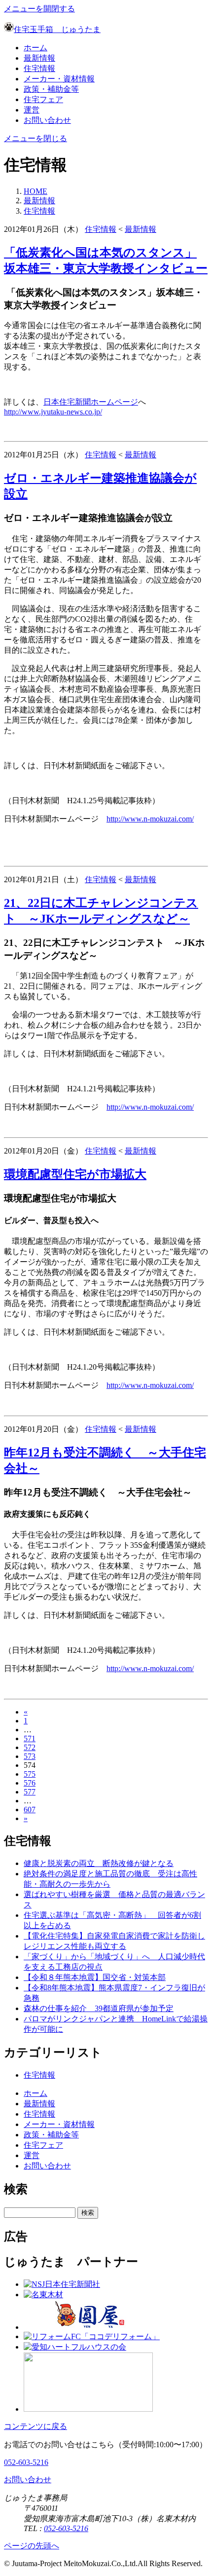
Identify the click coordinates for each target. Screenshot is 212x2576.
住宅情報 (39, 68)
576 (30, 1783)
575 (30, 1774)
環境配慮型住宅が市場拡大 (75, 1174)
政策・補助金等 (51, 89)
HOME (35, 191)
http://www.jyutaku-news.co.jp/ (53, 412)
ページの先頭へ (32, 2546)
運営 (32, 110)
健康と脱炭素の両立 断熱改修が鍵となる (99, 1863)
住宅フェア (43, 99)
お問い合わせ (47, 120)
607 (30, 1810)
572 (30, 1747)
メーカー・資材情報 (59, 79)
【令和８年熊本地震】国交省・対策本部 (95, 1977)
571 (30, 1738)
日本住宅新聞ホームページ (91, 402)
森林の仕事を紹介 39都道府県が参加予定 (99, 2008)
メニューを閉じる (35, 138)
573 (30, 1756)
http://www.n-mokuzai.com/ (150, 819)
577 (30, 1792)
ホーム (35, 48)
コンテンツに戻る (35, 2426)
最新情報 (39, 58)
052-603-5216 (26, 2462)
